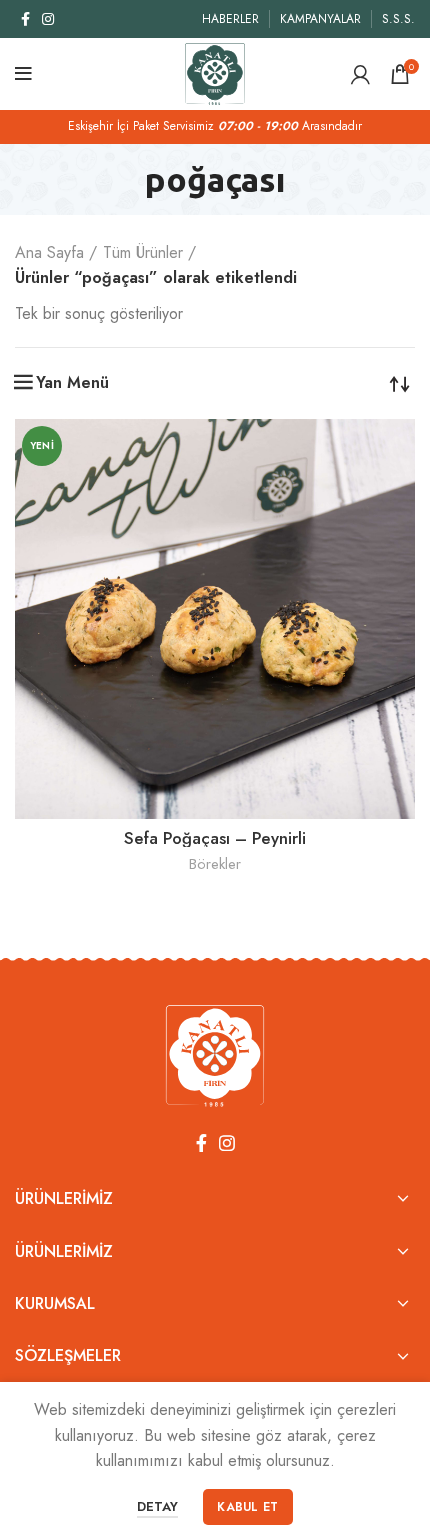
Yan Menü (72, 383)
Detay (157, 1506)
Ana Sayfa (49, 252)
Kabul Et (247, 1507)
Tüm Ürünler (143, 252)
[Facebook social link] (25, 19)
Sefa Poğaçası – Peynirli (215, 838)
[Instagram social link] (48, 19)
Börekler (215, 864)
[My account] (360, 74)
